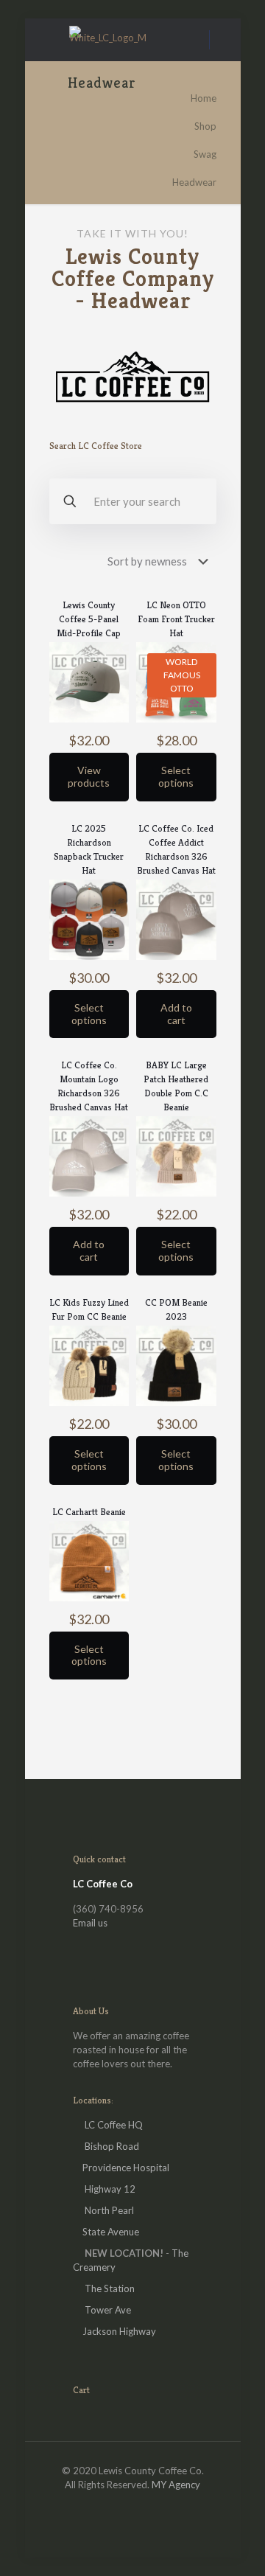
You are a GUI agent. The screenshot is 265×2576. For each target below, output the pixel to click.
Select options (176, 776)
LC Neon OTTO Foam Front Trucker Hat (176, 619)
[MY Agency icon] (148, 2505)
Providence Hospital (126, 2168)
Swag (205, 154)
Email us (90, 1923)
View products (89, 776)
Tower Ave (108, 2310)
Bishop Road (112, 2146)
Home (204, 98)
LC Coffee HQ (114, 2125)
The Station (110, 2288)
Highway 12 (110, 2189)
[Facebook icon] (117, 2505)
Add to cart (176, 1014)
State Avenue (111, 2232)
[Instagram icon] (133, 2505)
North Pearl (109, 2210)
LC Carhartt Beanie (89, 1512)
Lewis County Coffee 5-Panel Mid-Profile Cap (89, 619)
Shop (205, 126)
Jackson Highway (119, 2331)
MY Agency (176, 2485)
